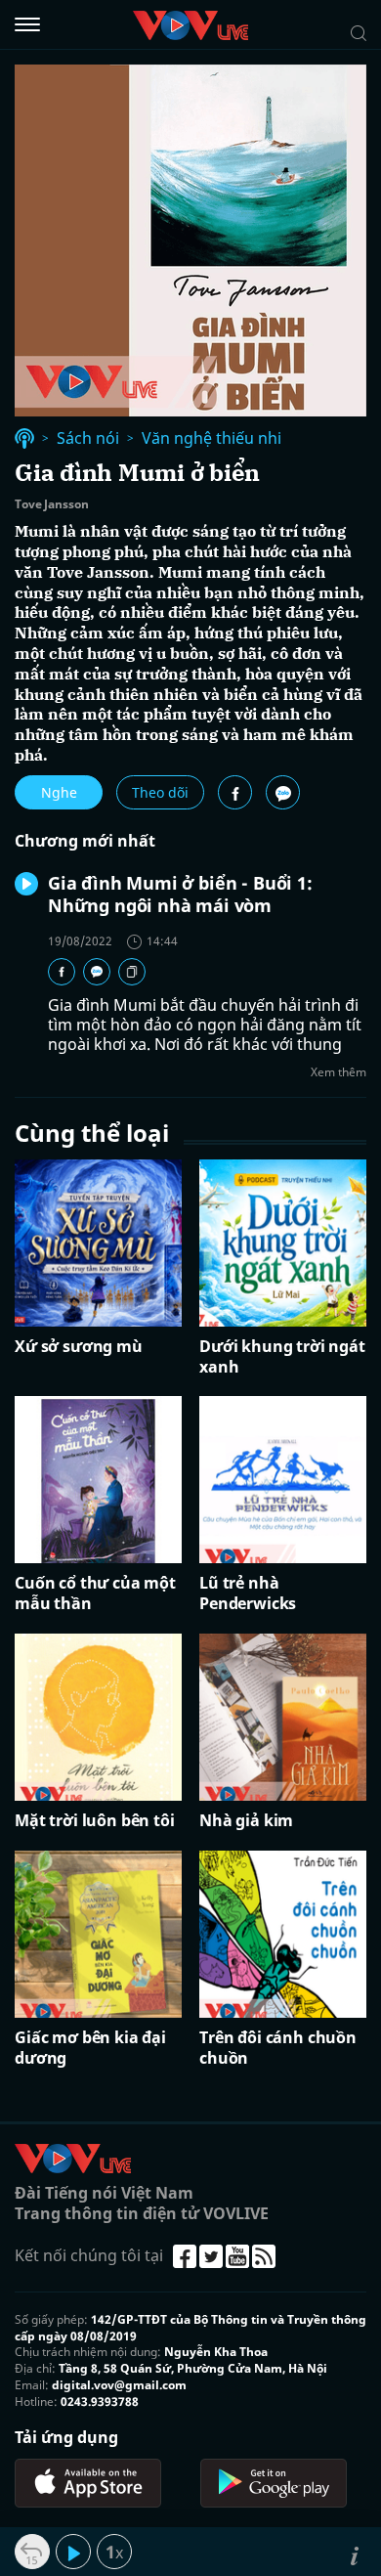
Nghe (59, 792)
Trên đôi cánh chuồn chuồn (278, 2048)
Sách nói (88, 438)
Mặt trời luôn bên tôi (95, 1821)
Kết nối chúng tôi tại (89, 2255)
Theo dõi (160, 792)
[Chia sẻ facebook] (235, 792)
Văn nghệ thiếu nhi (212, 438)
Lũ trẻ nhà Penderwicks (248, 1594)
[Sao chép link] (132, 972)
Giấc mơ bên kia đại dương (90, 2048)
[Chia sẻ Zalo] (283, 792)
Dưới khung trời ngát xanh (282, 1357)
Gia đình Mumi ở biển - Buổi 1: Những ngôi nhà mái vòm (180, 894)
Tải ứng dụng (66, 2437)
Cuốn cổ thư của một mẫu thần (95, 1594)
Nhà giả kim (246, 1821)
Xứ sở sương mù (79, 1347)
